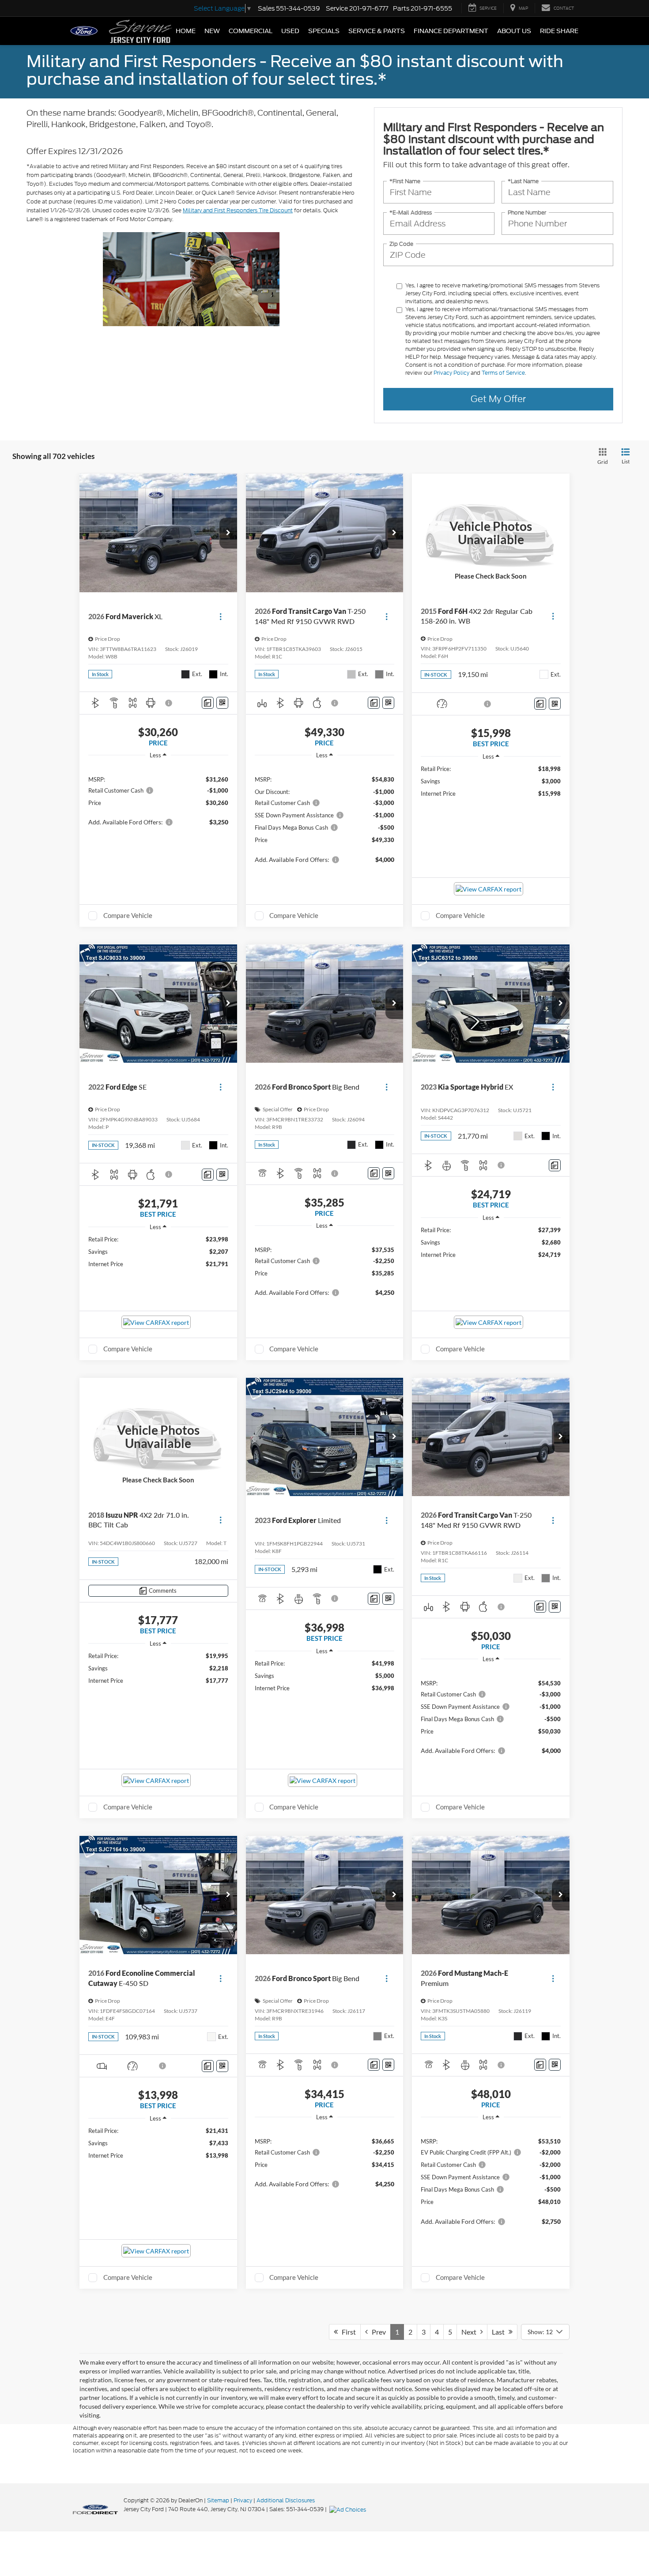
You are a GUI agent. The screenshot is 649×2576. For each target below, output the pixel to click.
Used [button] (290, 31)
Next (471, 2332)
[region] (158, 800)
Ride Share (559, 31)
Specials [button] (324, 31)
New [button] (212, 31)
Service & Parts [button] (377, 31)
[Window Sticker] (222, 703)
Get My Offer (498, 399)
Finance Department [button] (451, 31)
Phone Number (527, 212)
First (347, 2332)
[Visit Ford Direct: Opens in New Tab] (349, 2509)
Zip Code (401, 244)
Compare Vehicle (128, 915)
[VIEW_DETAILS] (491, 533)
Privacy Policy (451, 373)
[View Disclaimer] (169, 703)
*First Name (405, 181)
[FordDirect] (95, 2509)
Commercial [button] (251, 31)
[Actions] (221, 616)
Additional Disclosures (286, 2500)
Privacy (243, 2500)
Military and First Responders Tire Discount (238, 210)
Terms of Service (503, 373)
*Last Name (523, 181)
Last (500, 2332)
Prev (377, 2332)
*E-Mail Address (411, 212)
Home (186, 31)
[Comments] (208, 703)
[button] (228, 533)
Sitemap (218, 2500)
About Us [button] (514, 31)
